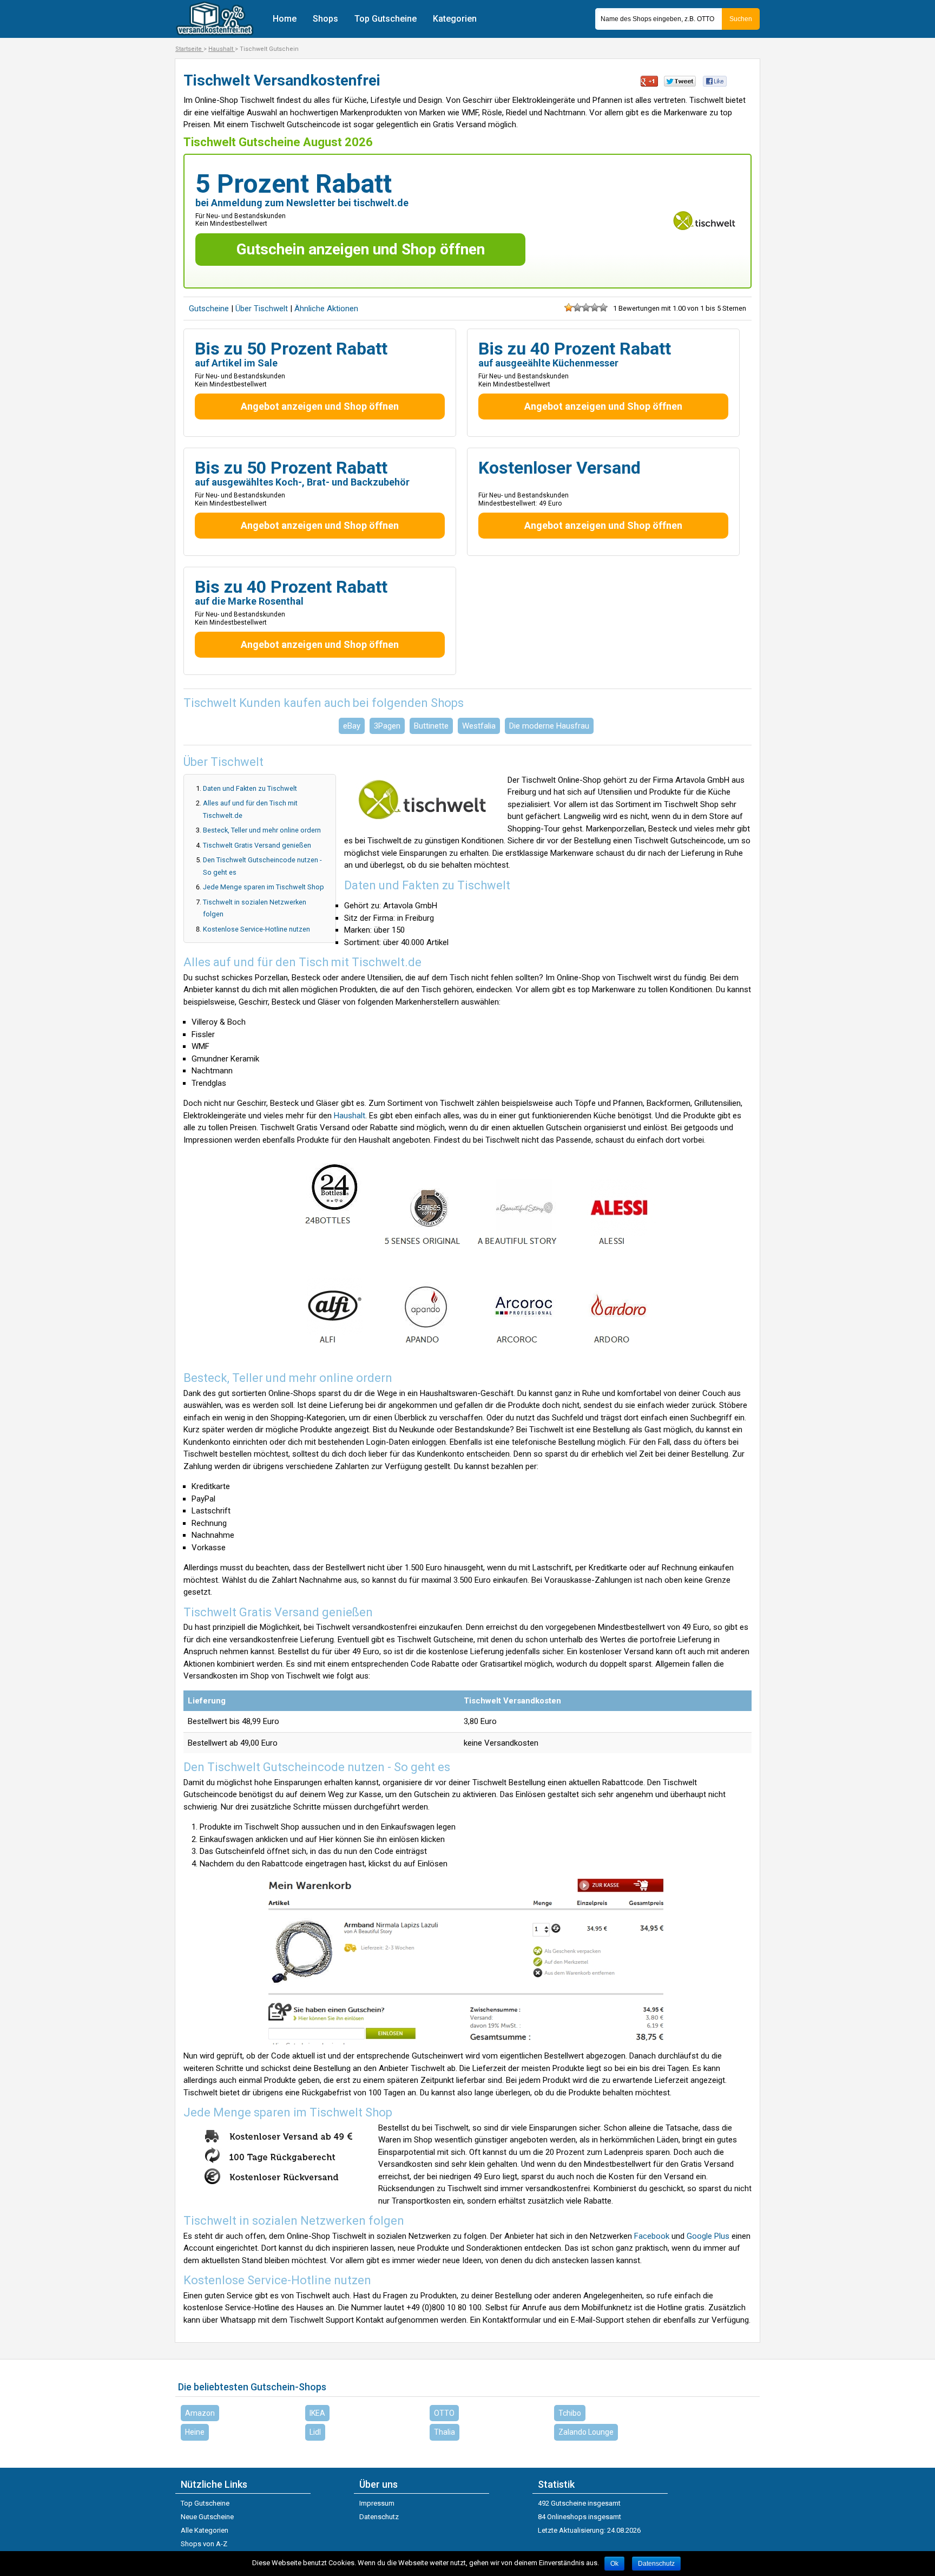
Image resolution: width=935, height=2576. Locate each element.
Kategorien (455, 19)
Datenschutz (379, 2517)
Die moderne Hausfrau (549, 726)
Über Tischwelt (263, 309)
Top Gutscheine (386, 19)
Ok (614, 2564)
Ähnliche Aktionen (326, 309)
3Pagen (387, 726)
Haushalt (350, 1116)
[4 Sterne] (595, 307)
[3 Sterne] (586, 307)
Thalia (445, 2432)
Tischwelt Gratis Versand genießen (257, 845)
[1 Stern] (569, 307)
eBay (352, 726)
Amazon (200, 2413)
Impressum (377, 2503)
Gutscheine (209, 309)
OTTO (444, 2413)
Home (285, 19)
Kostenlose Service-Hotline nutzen (256, 929)
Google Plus (708, 2236)
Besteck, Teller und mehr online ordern (262, 830)
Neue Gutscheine (207, 2517)
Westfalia (479, 726)
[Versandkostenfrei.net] (215, 33)
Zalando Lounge (586, 2432)
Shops (325, 19)
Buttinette (431, 726)
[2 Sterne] (577, 307)
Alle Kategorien (205, 2530)
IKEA (317, 2413)
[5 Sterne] (603, 307)
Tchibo (570, 2413)
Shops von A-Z (204, 2544)
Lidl (315, 2432)
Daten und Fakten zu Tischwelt (250, 788)
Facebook (652, 2236)
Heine (195, 2432)
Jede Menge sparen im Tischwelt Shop (264, 887)
